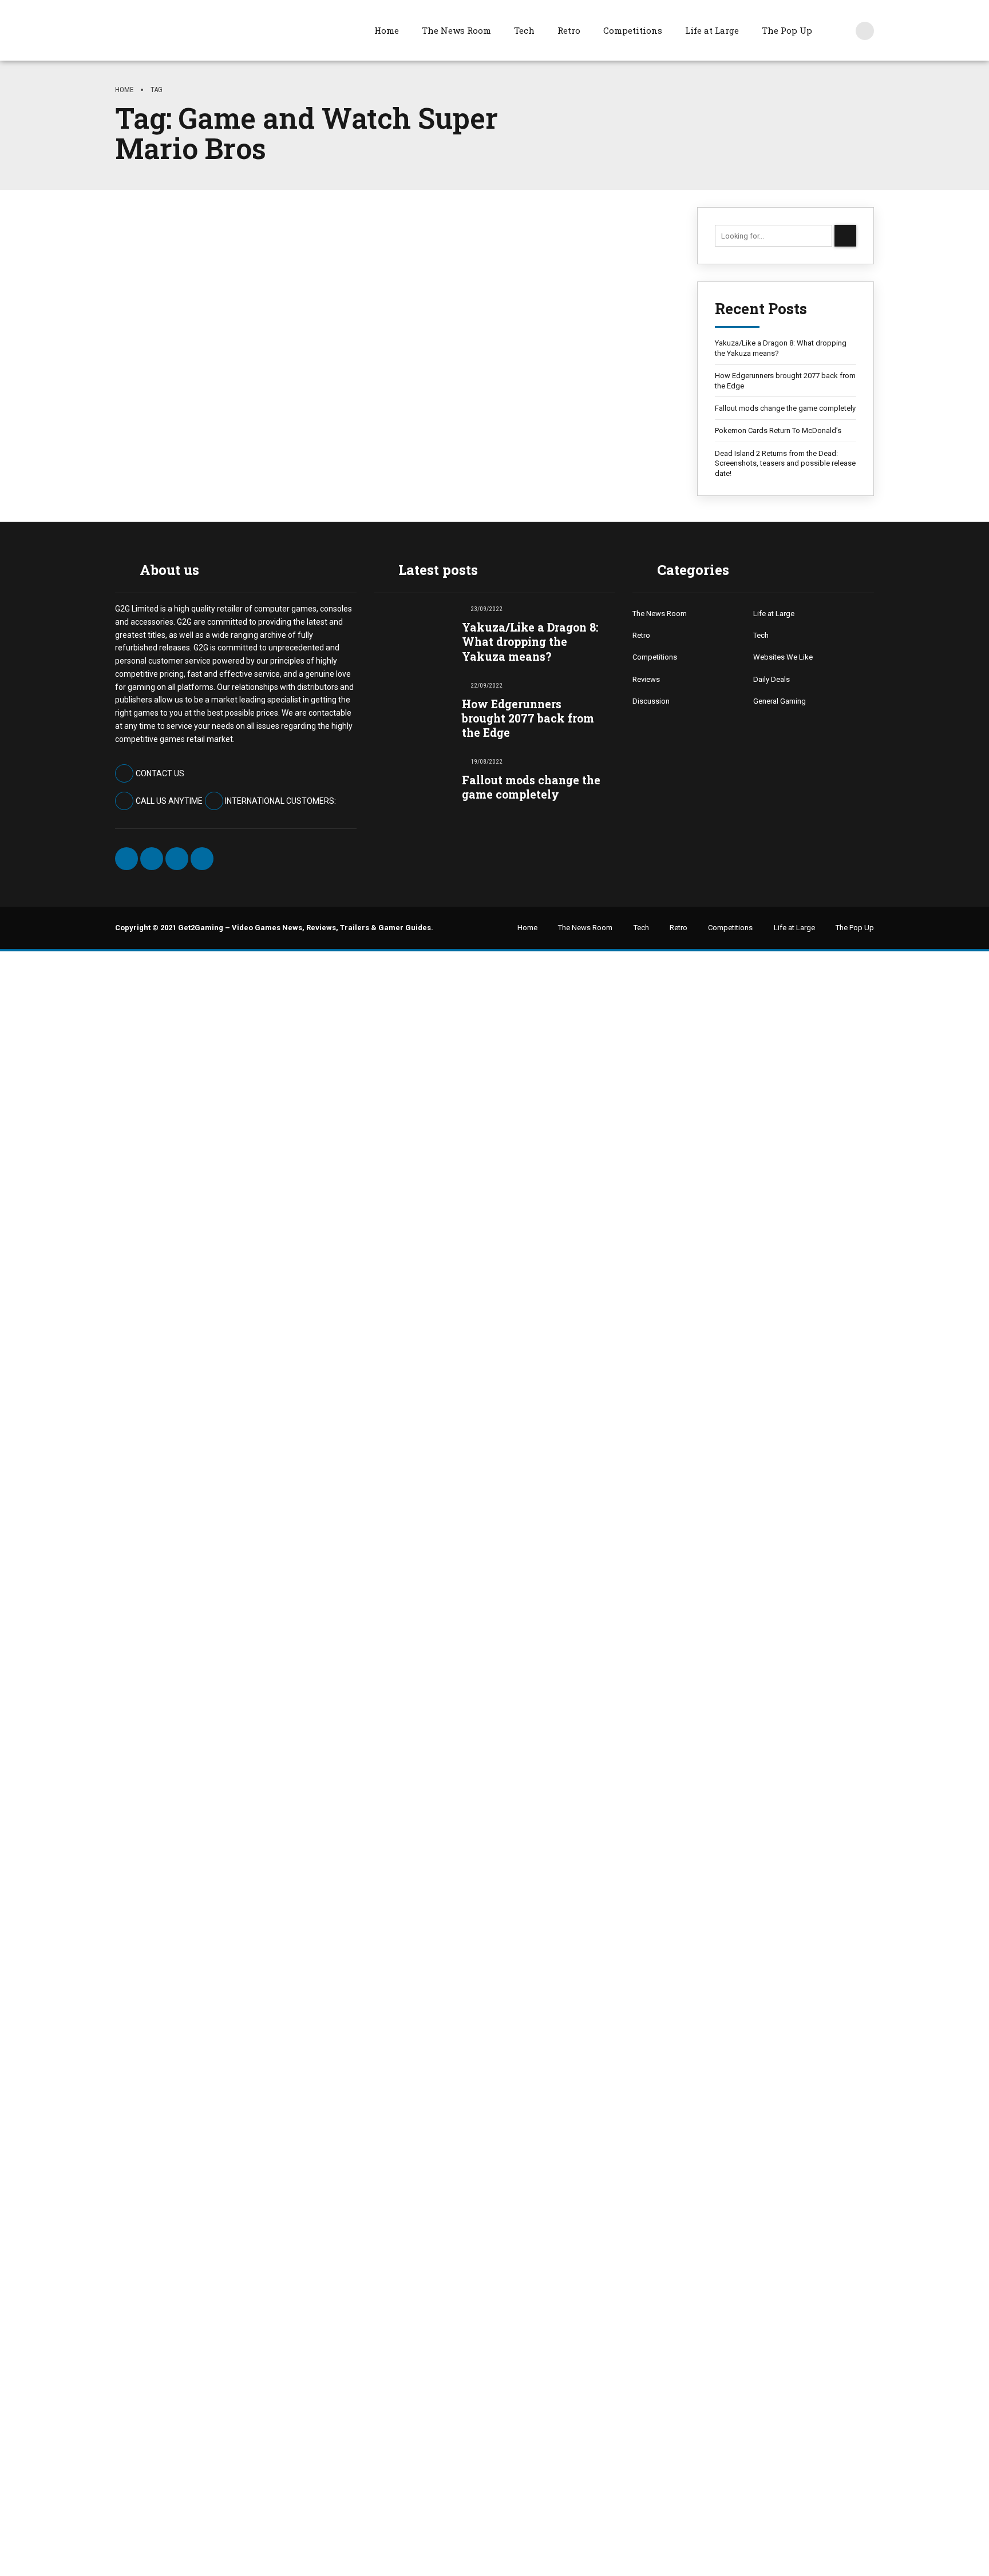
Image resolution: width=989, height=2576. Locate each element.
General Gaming (780, 701)
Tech (524, 30)
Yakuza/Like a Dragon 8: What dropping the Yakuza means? (781, 348)
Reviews (646, 679)
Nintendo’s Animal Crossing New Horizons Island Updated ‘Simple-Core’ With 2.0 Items (384, 335)
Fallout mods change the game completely (785, 408)
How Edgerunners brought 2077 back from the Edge (785, 381)
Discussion (651, 701)
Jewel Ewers (149, 379)
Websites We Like (783, 657)
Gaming (133, 290)
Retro (569, 30)
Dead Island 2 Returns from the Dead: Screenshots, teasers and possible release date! (785, 463)
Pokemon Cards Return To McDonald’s (778, 430)
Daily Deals (772, 679)
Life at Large (712, 30)
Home (387, 30)
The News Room (456, 30)
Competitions (633, 30)
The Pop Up (787, 30)
